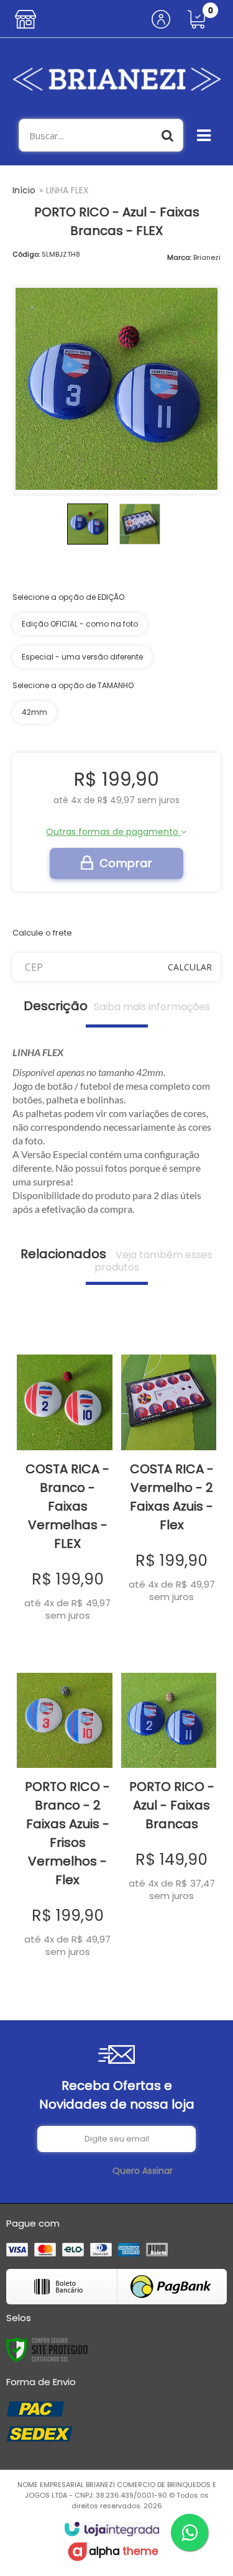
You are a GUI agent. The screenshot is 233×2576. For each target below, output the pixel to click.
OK (190, 967)
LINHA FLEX (67, 190)
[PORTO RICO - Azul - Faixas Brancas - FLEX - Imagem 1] (88, 524)
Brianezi (207, 257)
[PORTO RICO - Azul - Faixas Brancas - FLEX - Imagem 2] (140, 524)
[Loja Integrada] (112, 2529)
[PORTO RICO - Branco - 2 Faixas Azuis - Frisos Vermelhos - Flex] (65, 1807)
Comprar (126, 863)
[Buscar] (168, 135)
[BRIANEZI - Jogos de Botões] (116, 78)
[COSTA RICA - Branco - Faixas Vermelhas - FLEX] (65, 1480)
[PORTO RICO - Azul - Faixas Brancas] (169, 1779)
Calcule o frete (42, 933)
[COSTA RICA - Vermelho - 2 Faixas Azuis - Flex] (169, 1470)
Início (24, 190)
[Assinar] (143, 2171)
